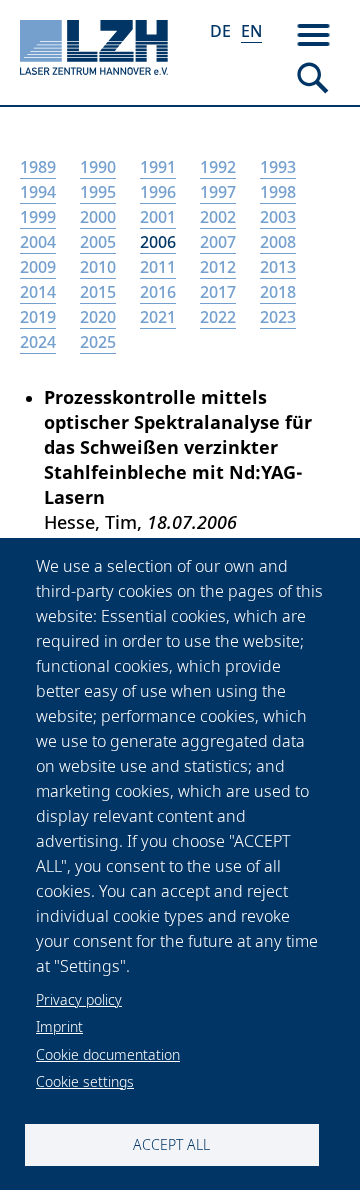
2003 (278, 217)
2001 (158, 217)
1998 (278, 192)
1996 (158, 192)
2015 (98, 292)
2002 (218, 217)
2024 (38, 342)
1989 (38, 167)
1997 (218, 192)
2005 (98, 242)
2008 (278, 242)
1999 (38, 217)
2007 (218, 242)
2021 (158, 317)
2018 (278, 292)
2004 (38, 242)
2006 (158, 242)
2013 (278, 267)
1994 (38, 192)
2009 (38, 267)
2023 (278, 317)
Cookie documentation (108, 1054)
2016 (158, 292)
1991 (158, 167)
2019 (38, 317)
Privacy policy (79, 999)
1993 (278, 167)
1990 (98, 167)
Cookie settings (85, 1081)
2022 (218, 317)
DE (220, 31)
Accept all (171, 1144)
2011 (158, 267)
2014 (38, 292)
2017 (218, 292)
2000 (98, 217)
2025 (98, 342)
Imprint (59, 1026)
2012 (218, 267)
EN (251, 31)
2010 (98, 267)
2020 (98, 317)
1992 (218, 167)
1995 (98, 192)
